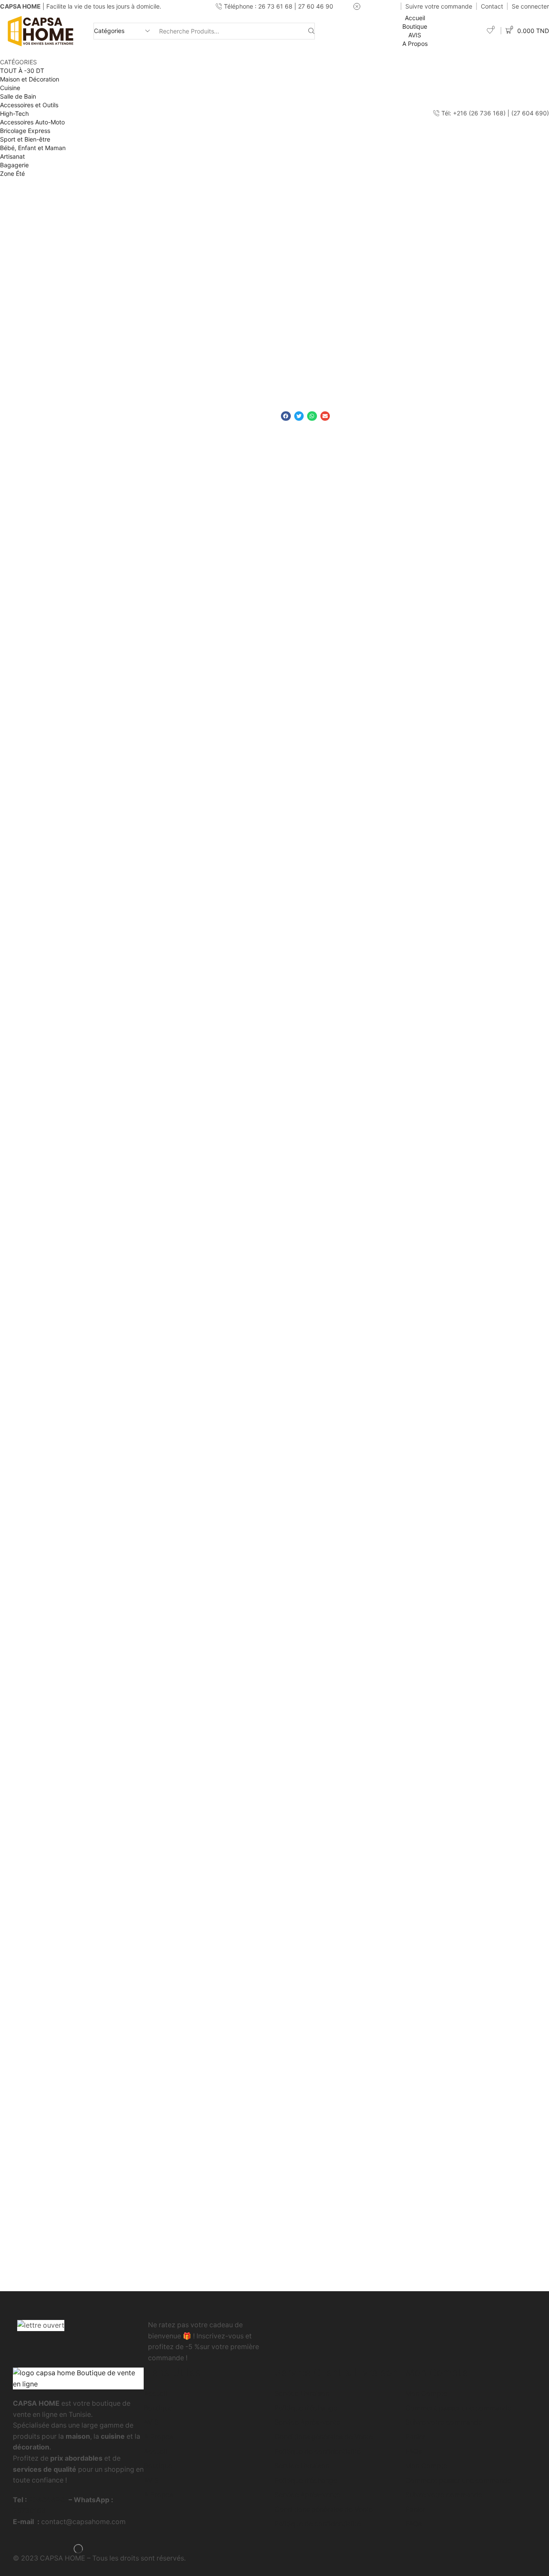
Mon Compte (426, 2394)
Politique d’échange (306, 2408)
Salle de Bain (18, 96)
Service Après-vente (307, 2422)
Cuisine (10, 88)
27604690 (47, 2500)
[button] (286, 416)
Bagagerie (14, 165)
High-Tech (14, 113)
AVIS (415, 35)
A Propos (415, 44)
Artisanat (12, 156)
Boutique (415, 26)
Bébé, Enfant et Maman (33, 148)
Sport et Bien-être (25, 139)
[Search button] (311, 31)
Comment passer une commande (458, 2408)
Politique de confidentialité (318, 2451)
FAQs (413, 2451)
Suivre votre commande (439, 6)
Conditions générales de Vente (324, 2437)
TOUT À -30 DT (22, 71)
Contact (492, 6)
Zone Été (12, 173)
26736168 (29, 2511)
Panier (415, 2437)
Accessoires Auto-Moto (32, 122)
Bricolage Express (25, 131)
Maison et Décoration (30, 79)
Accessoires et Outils (29, 105)
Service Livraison (302, 2394)
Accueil (415, 18)
